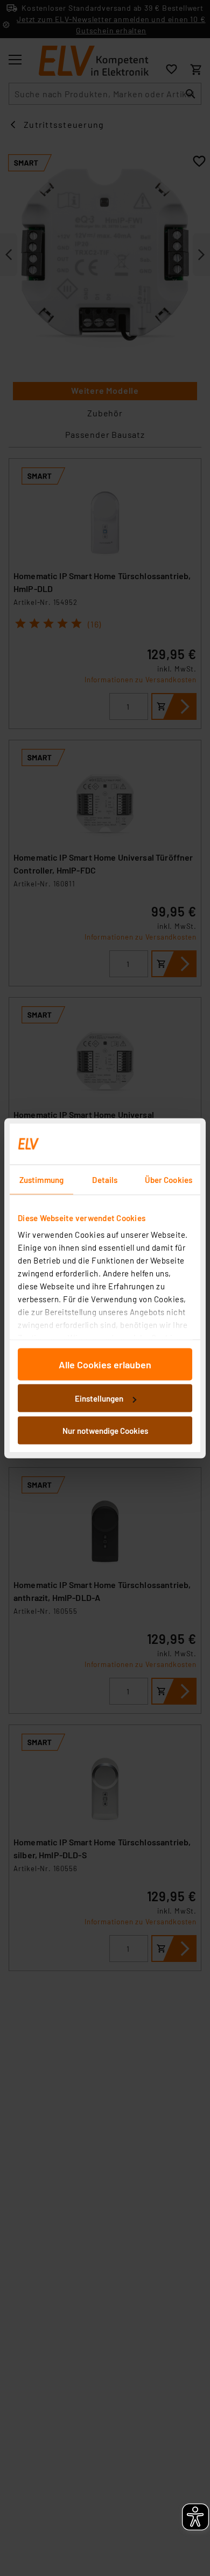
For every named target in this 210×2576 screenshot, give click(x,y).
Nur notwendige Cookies (105, 1430)
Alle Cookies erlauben (105, 1364)
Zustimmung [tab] (41, 1179)
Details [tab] (105, 1179)
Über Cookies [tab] (169, 1179)
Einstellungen (99, 1398)
